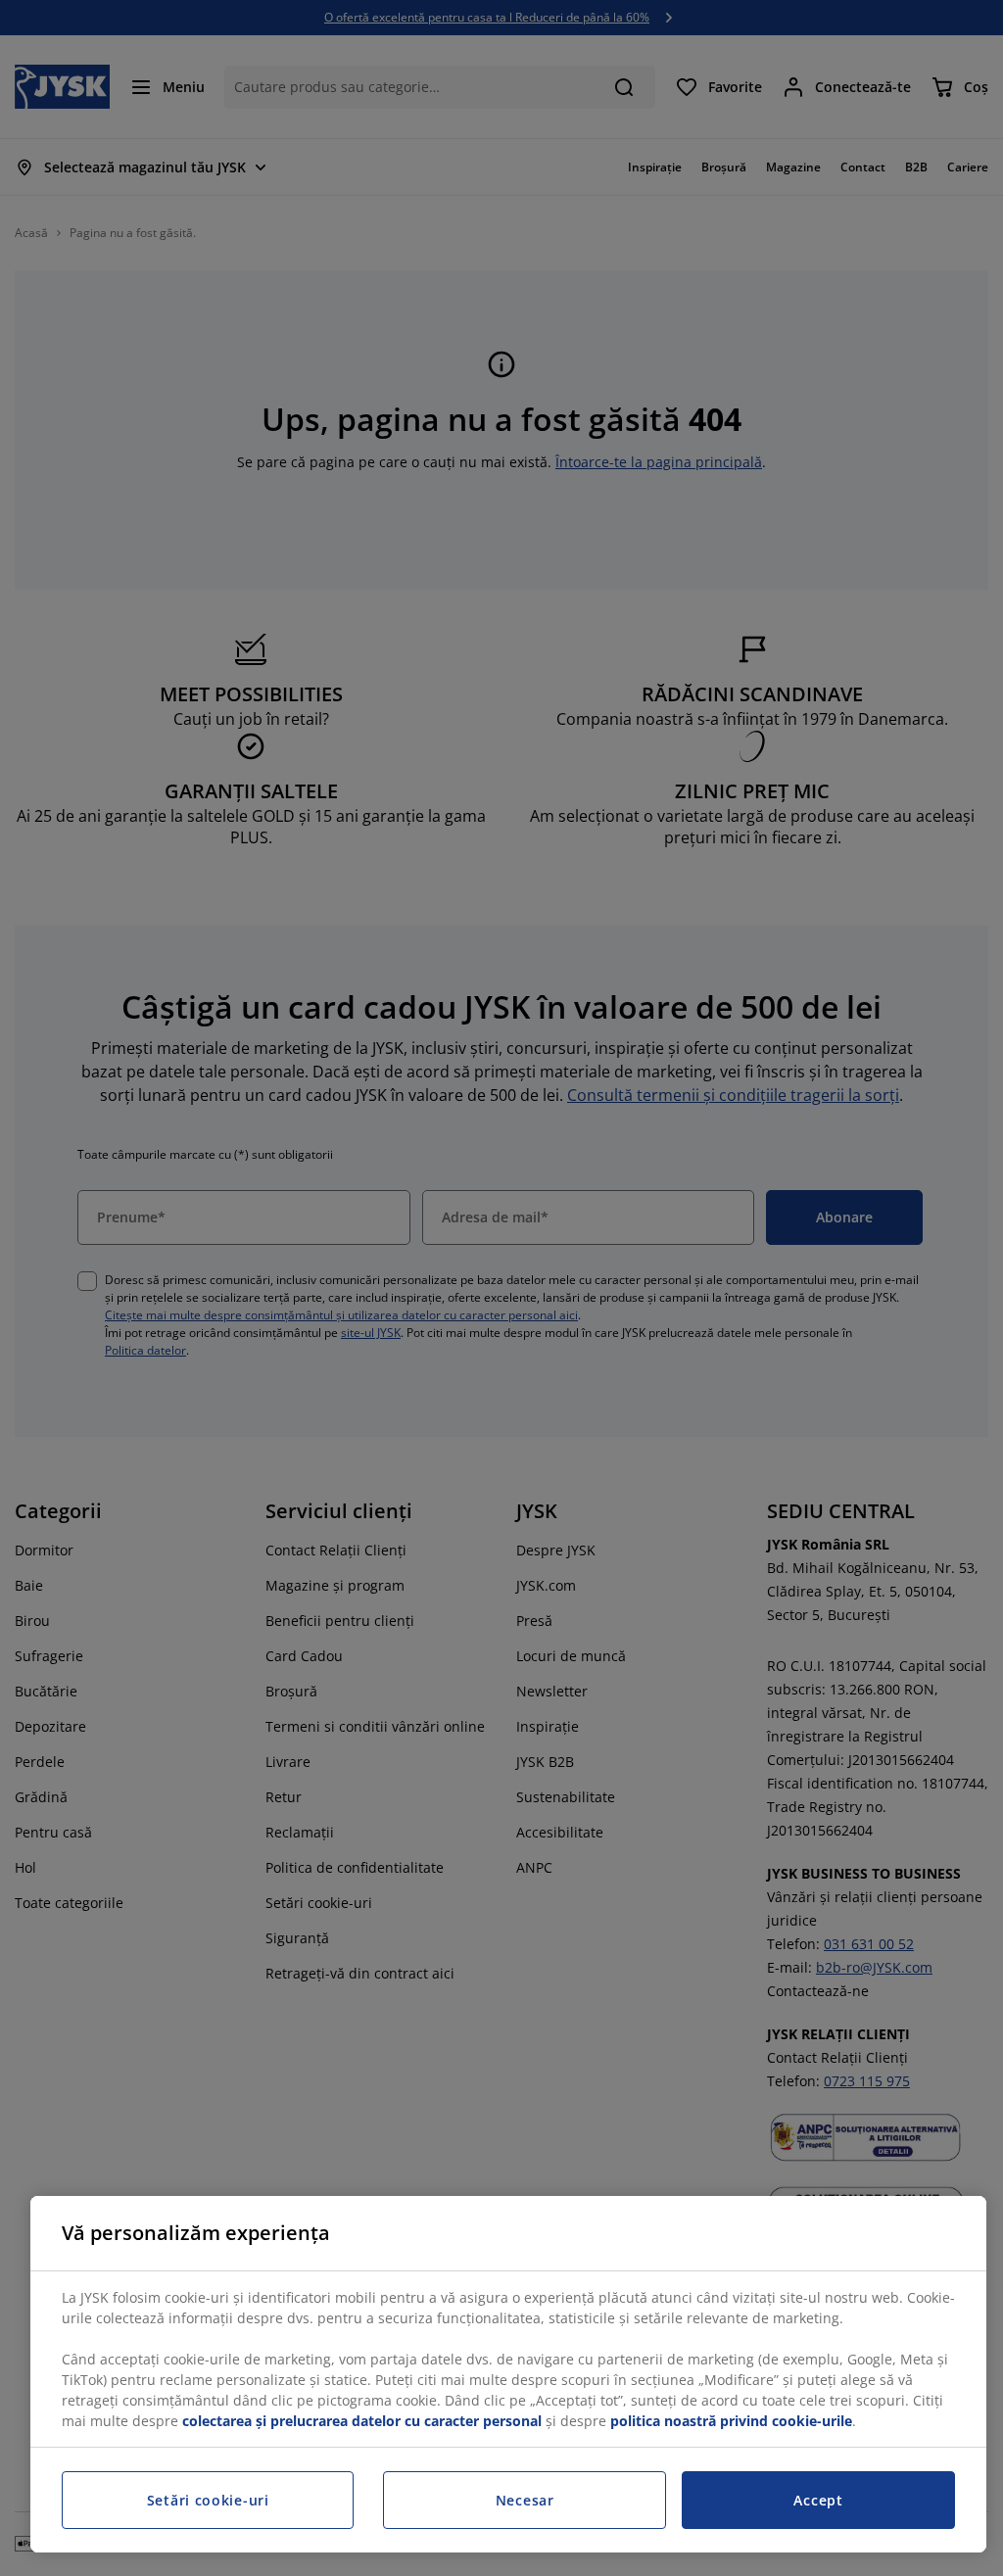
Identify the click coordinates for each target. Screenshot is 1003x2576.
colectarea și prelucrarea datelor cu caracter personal (362, 2421)
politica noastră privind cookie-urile (731, 2421)
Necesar (525, 2500)
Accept (818, 2500)
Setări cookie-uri (208, 2500)
